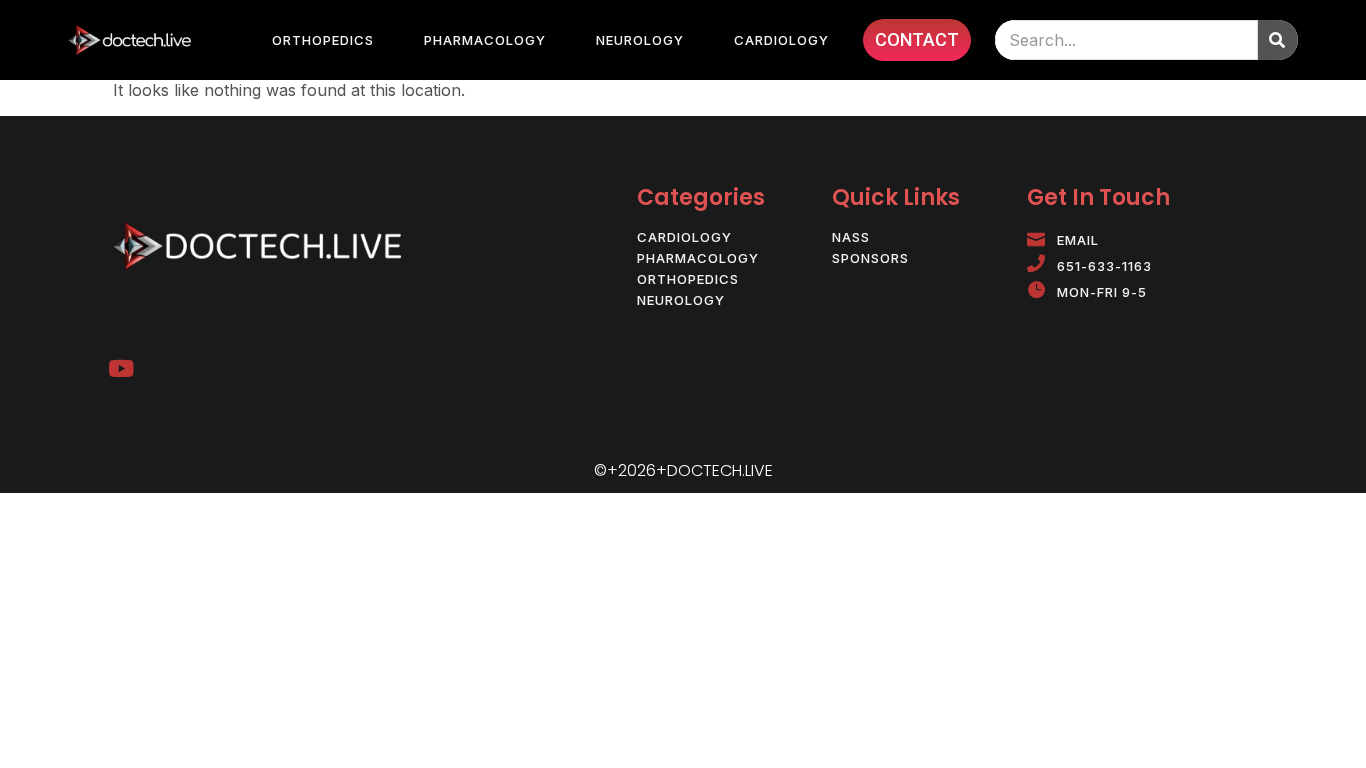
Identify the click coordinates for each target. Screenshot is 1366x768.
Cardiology (781, 40)
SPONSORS (870, 258)
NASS (851, 237)
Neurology (640, 40)
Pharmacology (485, 40)
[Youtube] (120, 368)
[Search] (1278, 40)
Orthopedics (323, 40)
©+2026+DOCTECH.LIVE (683, 470)
